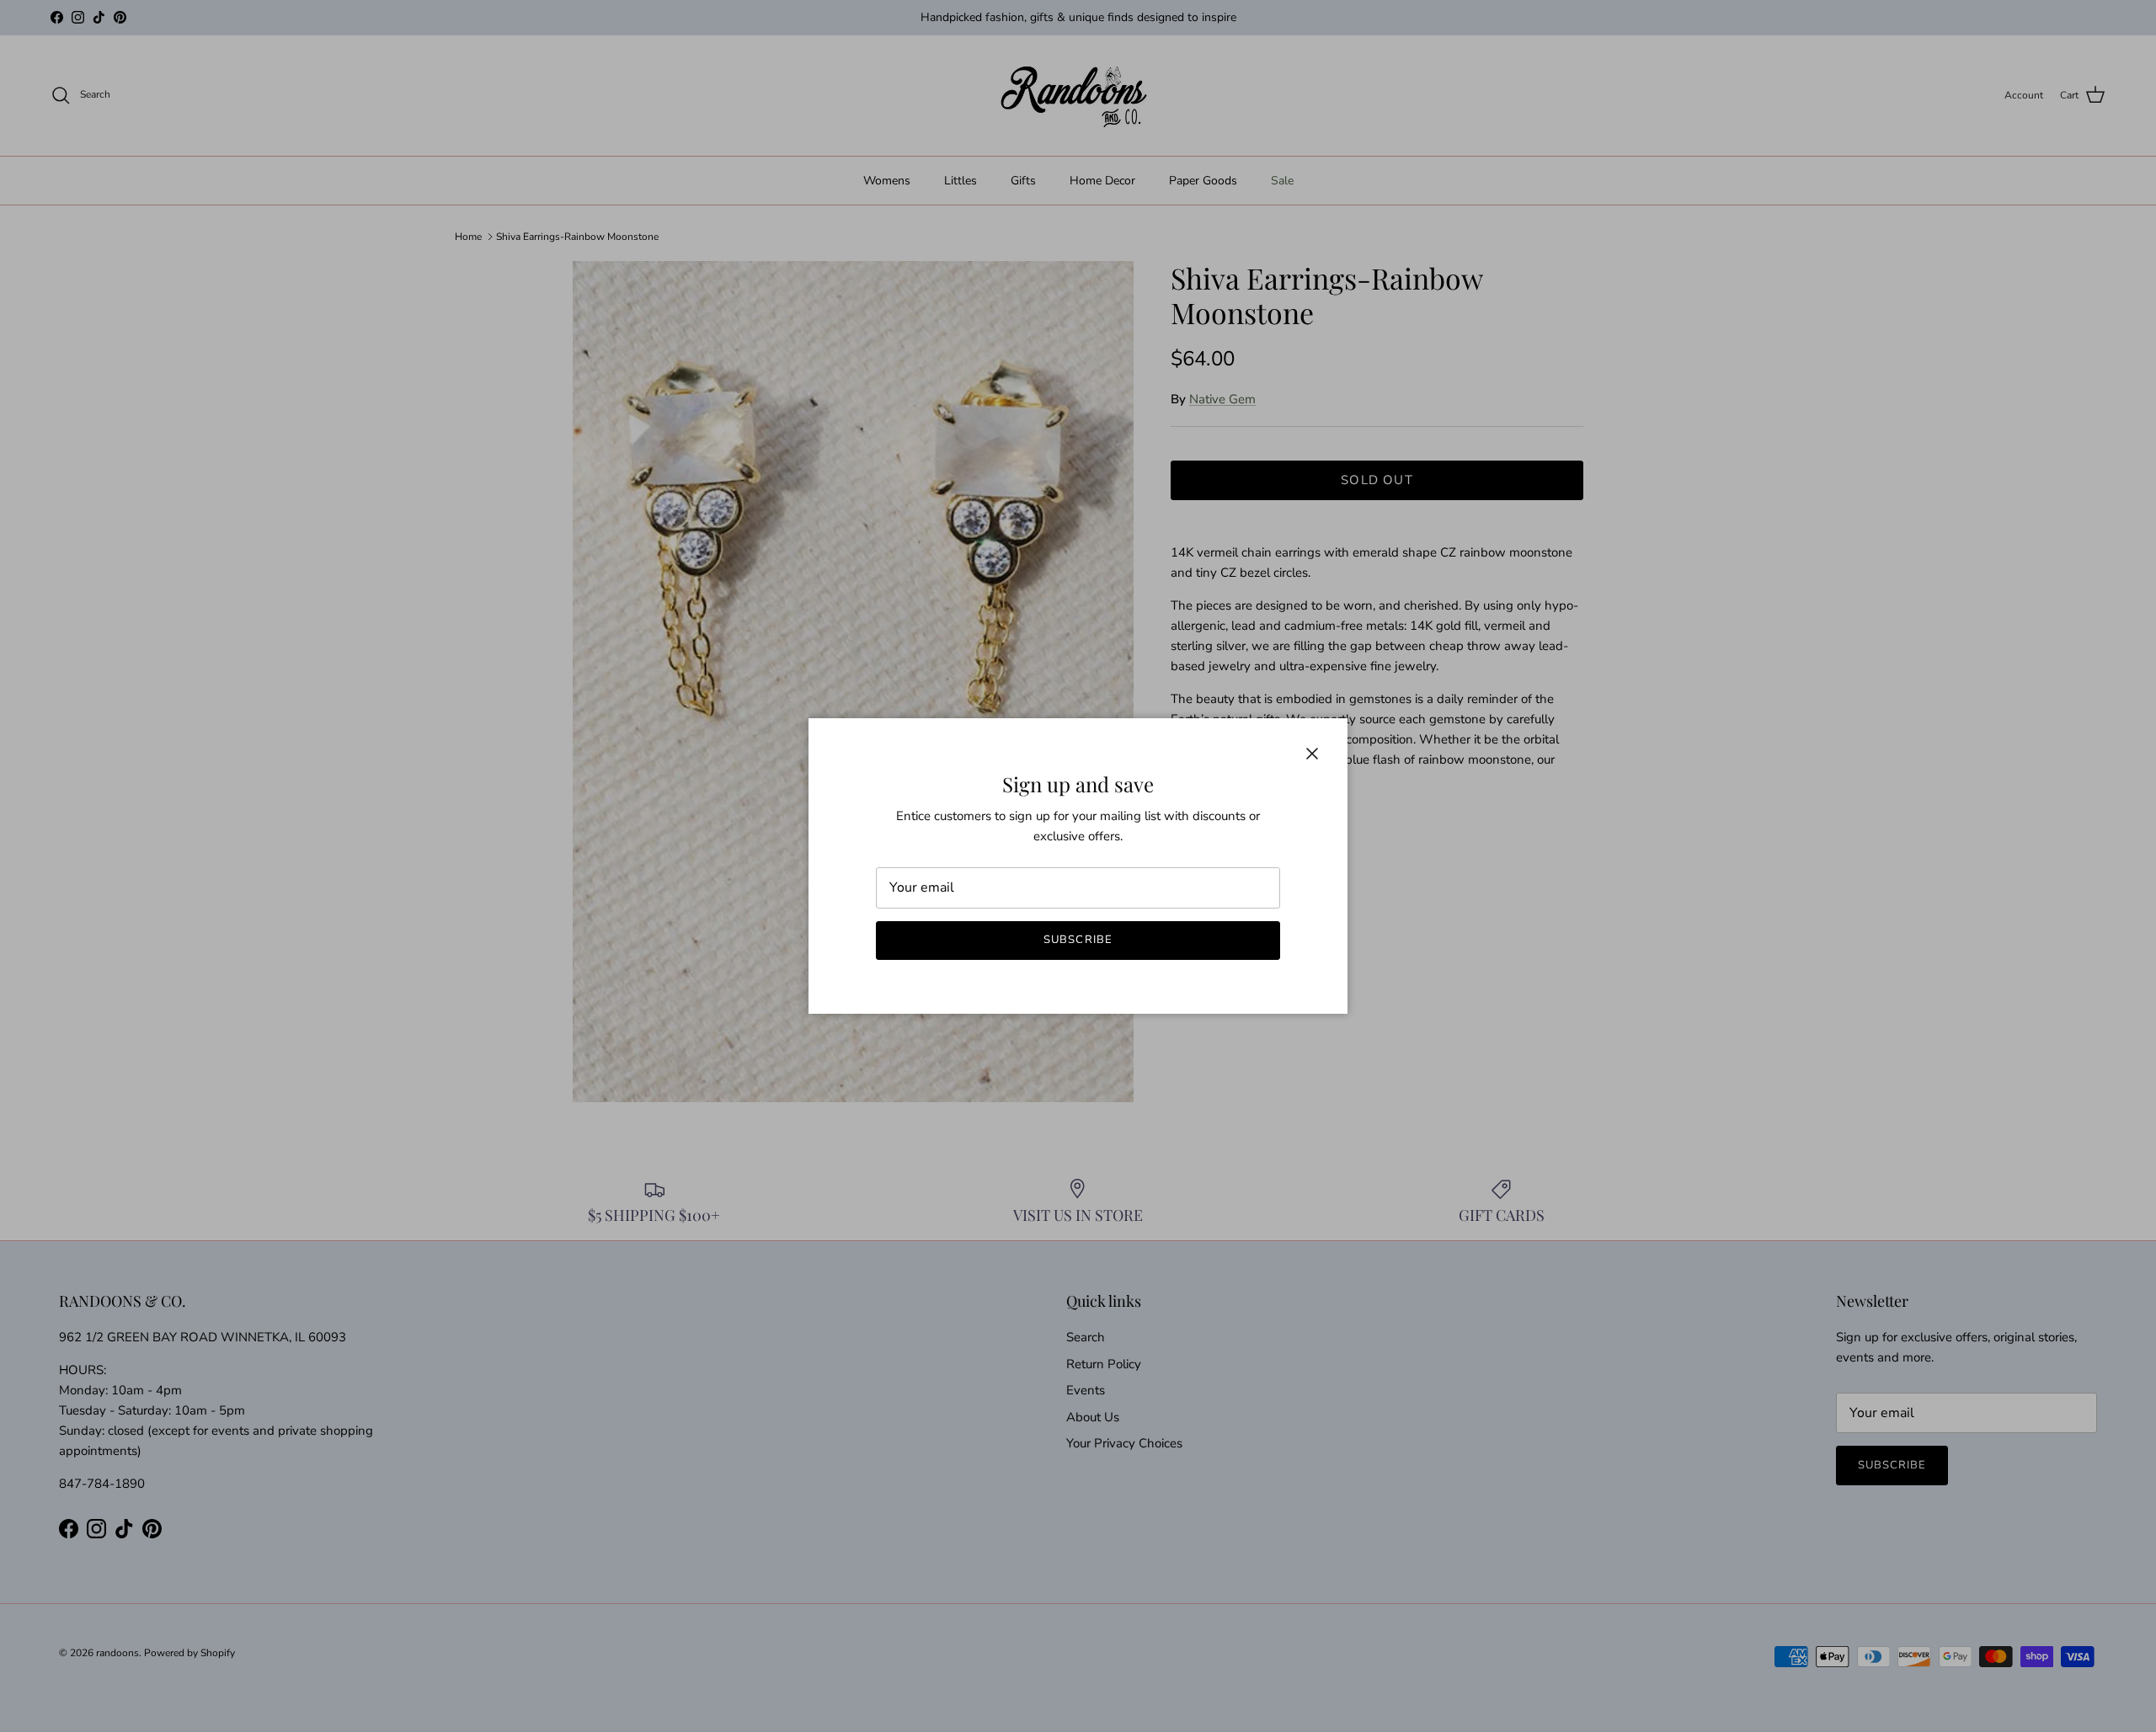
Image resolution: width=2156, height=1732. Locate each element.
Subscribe (1078, 940)
